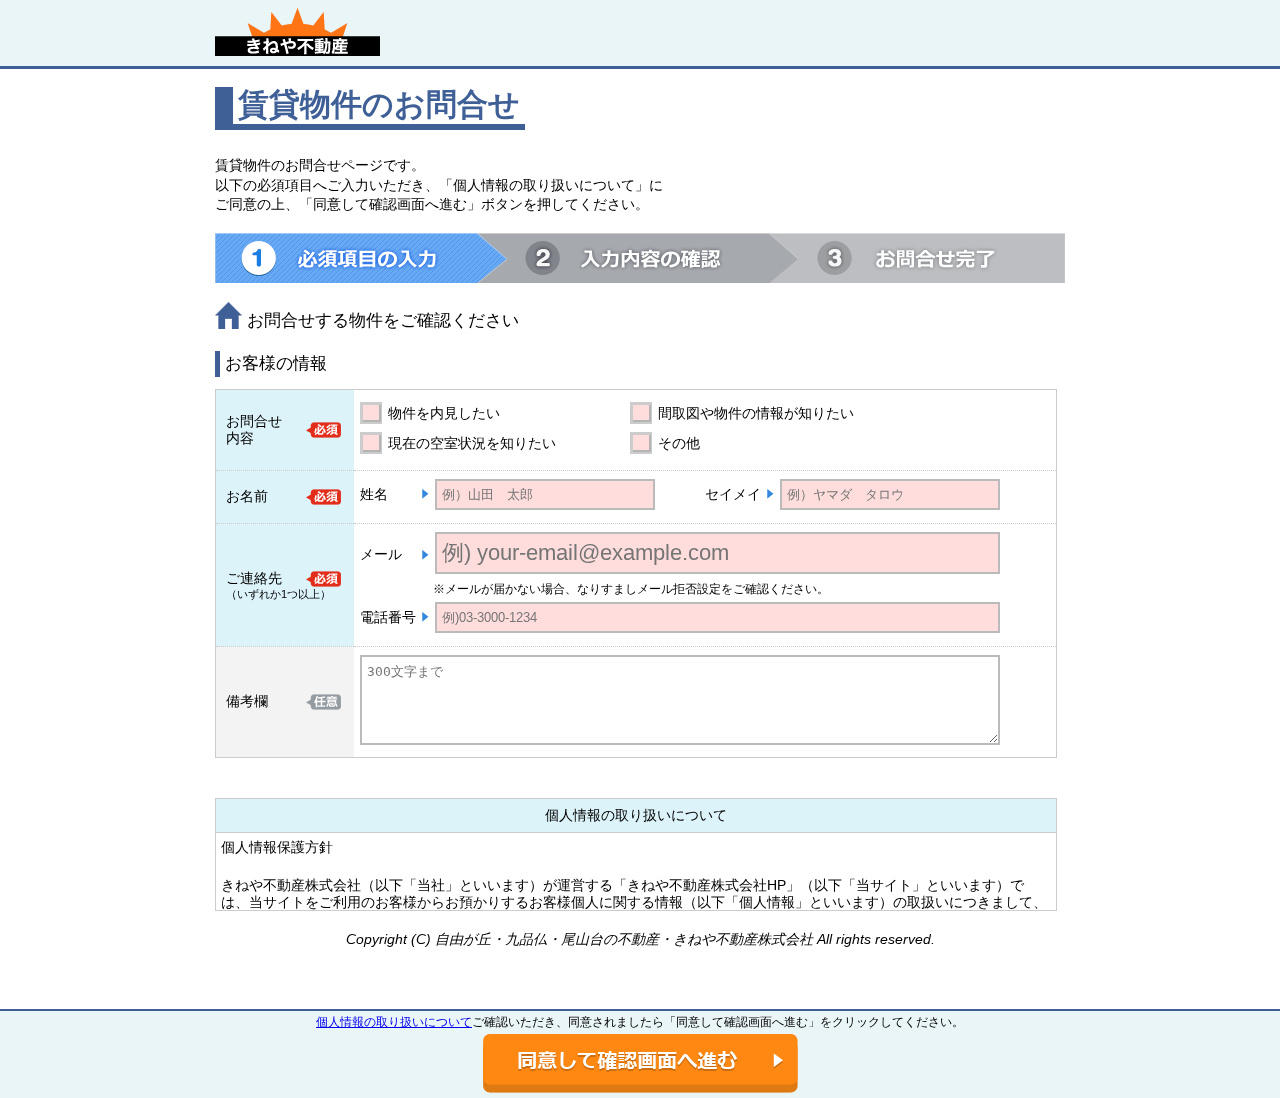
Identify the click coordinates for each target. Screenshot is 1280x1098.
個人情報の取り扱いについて (394, 1022)
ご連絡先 (254, 578)
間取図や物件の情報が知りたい (756, 413)
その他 (679, 443)
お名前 (247, 496)
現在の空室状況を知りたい (472, 443)
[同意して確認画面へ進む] (640, 1063)
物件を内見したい (444, 413)
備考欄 (247, 701)
